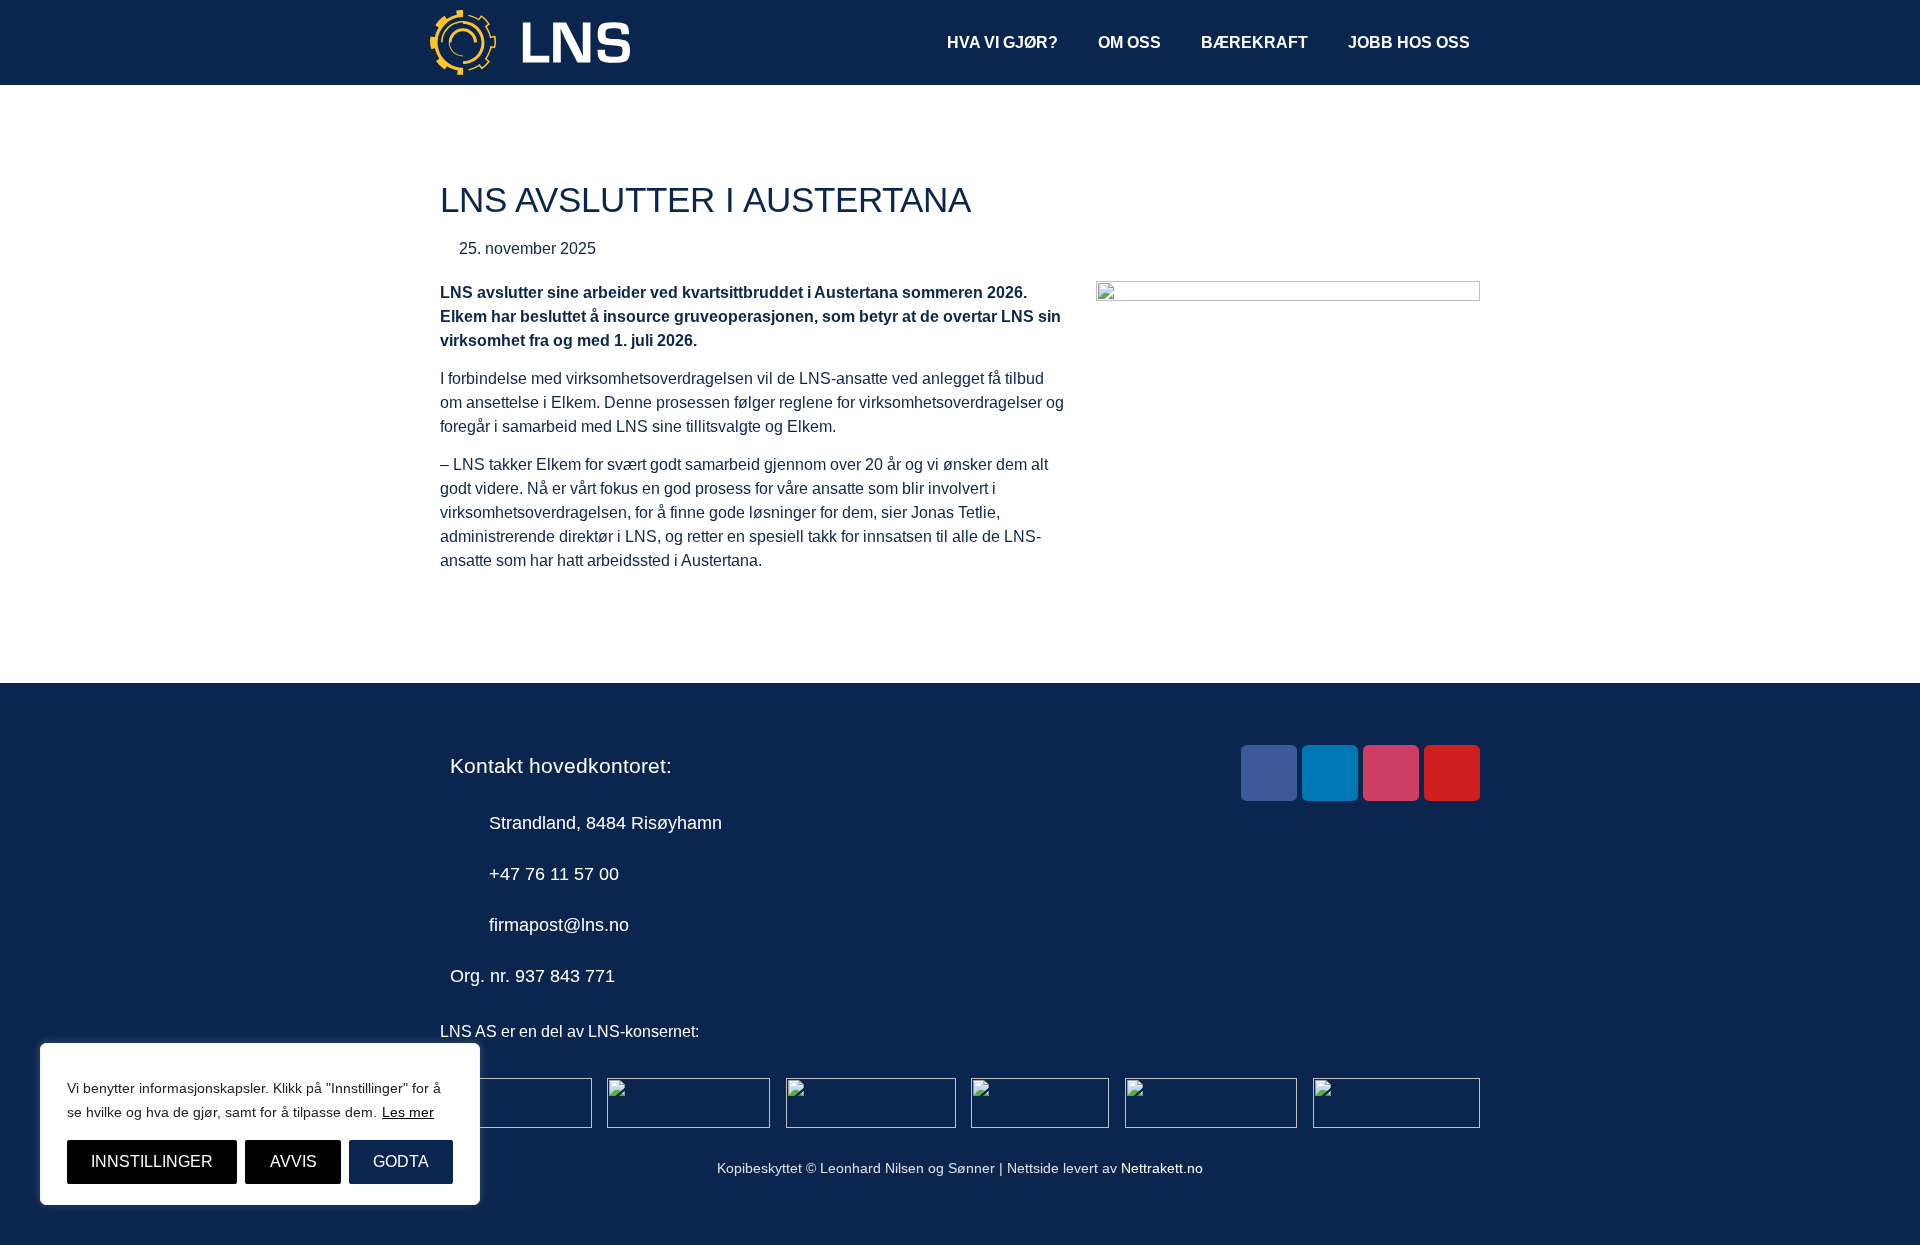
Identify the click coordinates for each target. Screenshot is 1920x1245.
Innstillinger (152, 1161)
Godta (401, 1161)
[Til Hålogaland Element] (688, 1103)
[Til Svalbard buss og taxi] (1211, 1103)
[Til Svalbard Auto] (1040, 1103)
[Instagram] (1391, 773)
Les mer (408, 1112)
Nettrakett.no (1162, 1168)
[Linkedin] (1330, 773)
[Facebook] (1269, 773)
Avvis (293, 1161)
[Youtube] (1452, 773)
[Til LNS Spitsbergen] (871, 1103)
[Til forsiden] (516, 1103)
